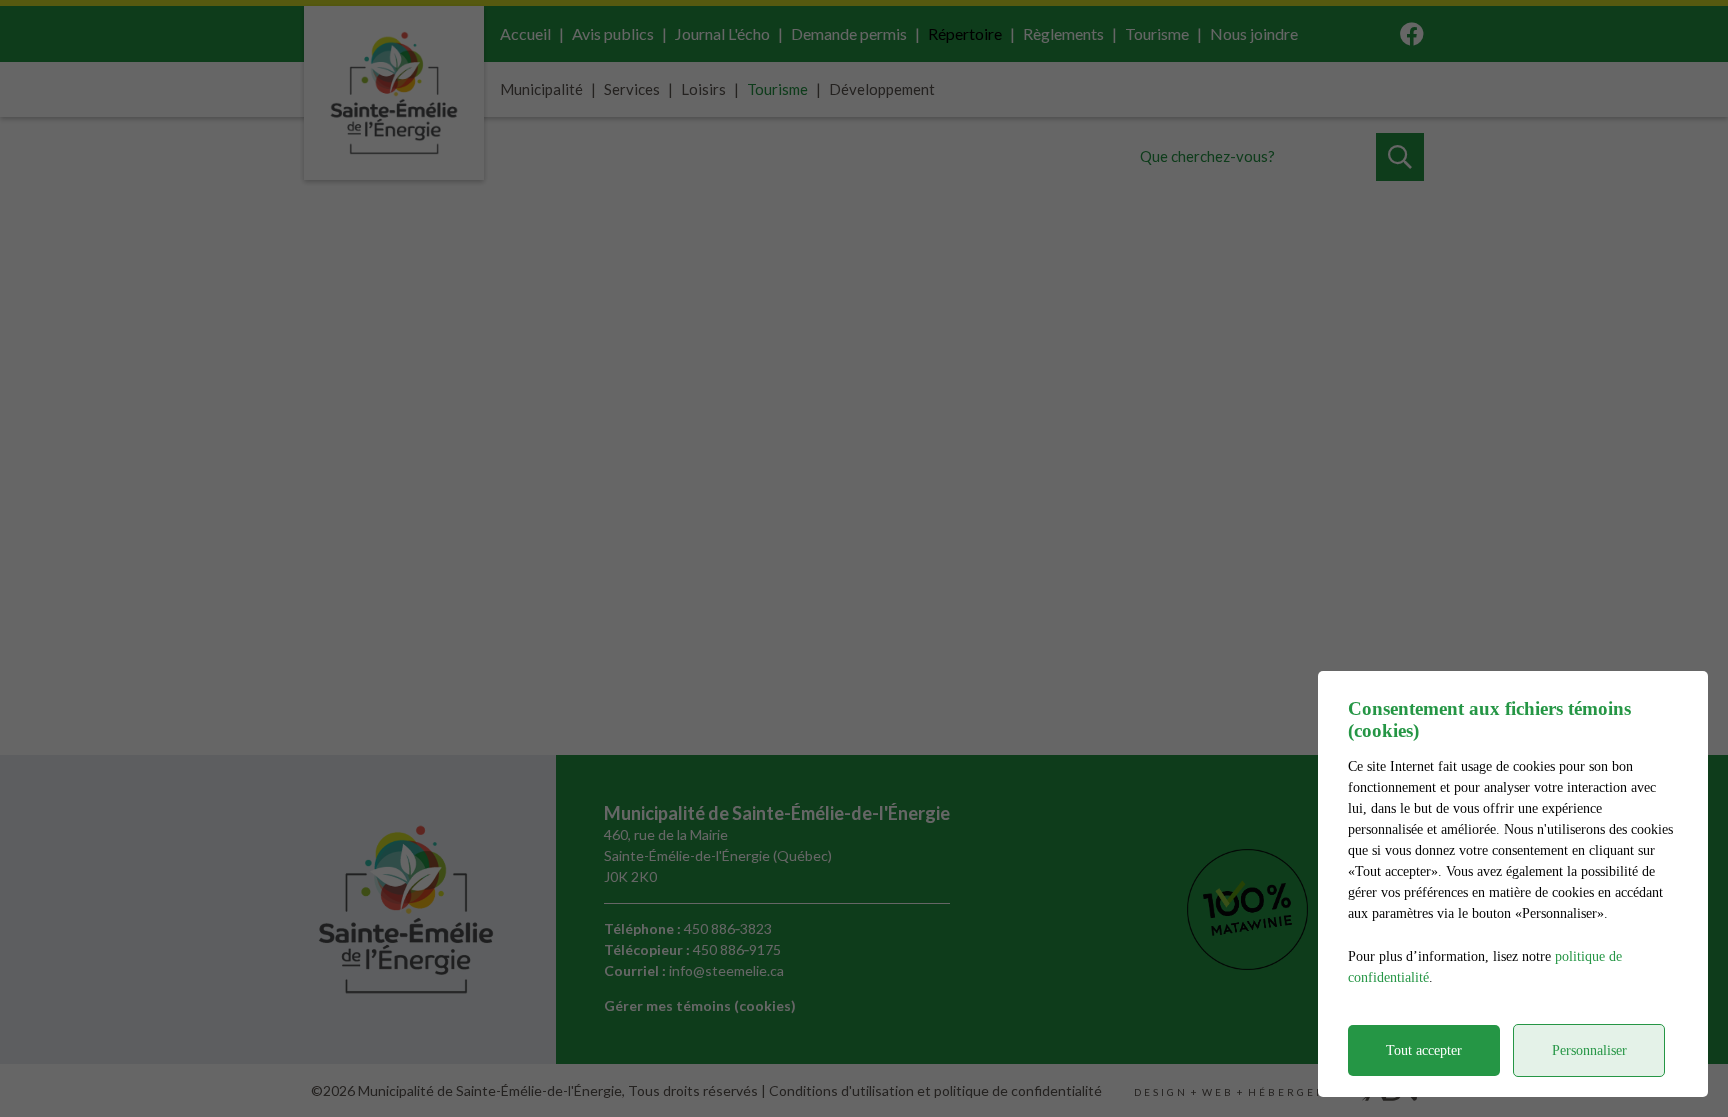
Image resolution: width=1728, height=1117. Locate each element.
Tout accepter (1424, 1050)
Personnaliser (1589, 1050)
